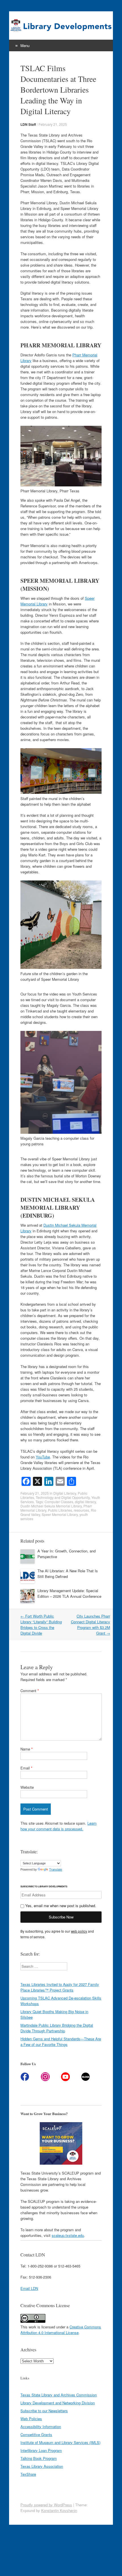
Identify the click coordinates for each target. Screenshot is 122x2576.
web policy (79, 1931)
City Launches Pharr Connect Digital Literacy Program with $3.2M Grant (91, 1625)
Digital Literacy (65, 1493)
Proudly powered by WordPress (46, 2505)
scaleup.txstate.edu (68, 2235)
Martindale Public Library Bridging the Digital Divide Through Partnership (57, 2028)
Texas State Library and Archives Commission (59, 2395)
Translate (56, 1869)
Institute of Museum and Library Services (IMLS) (60, 2442)
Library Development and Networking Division (58, 2403)
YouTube (43, 1457)
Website (27, 1787)
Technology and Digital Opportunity (63, 1497)
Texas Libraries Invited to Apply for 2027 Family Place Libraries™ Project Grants (60, 1987)
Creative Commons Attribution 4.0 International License (61, 2330)
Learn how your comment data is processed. (58, 1826)
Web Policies (31, 2419)
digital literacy (85, 1502)
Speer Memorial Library (60, 1514)
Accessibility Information (41, 2427)
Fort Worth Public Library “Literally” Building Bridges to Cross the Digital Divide (41, 1625)
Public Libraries (60, 1510)
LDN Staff (28, 124)
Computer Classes (59, 1502)
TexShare (28, 2474)
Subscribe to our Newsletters (44, 2411)
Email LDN (29, 2288)
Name (27, 1749)
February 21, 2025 (53, 124)
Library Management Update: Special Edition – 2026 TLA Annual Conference (69, 1593)
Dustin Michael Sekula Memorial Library (51, 1506)
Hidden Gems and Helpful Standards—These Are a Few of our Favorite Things (61, 2042)
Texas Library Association (42, 2466)
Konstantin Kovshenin (59, 2510)
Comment (30, 1691)
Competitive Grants (36, 2434)
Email (26, 1768)
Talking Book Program (39, 2458)
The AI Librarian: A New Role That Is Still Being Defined (68, 1574)
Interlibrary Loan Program (41, 2450)
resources (81, 1510)
